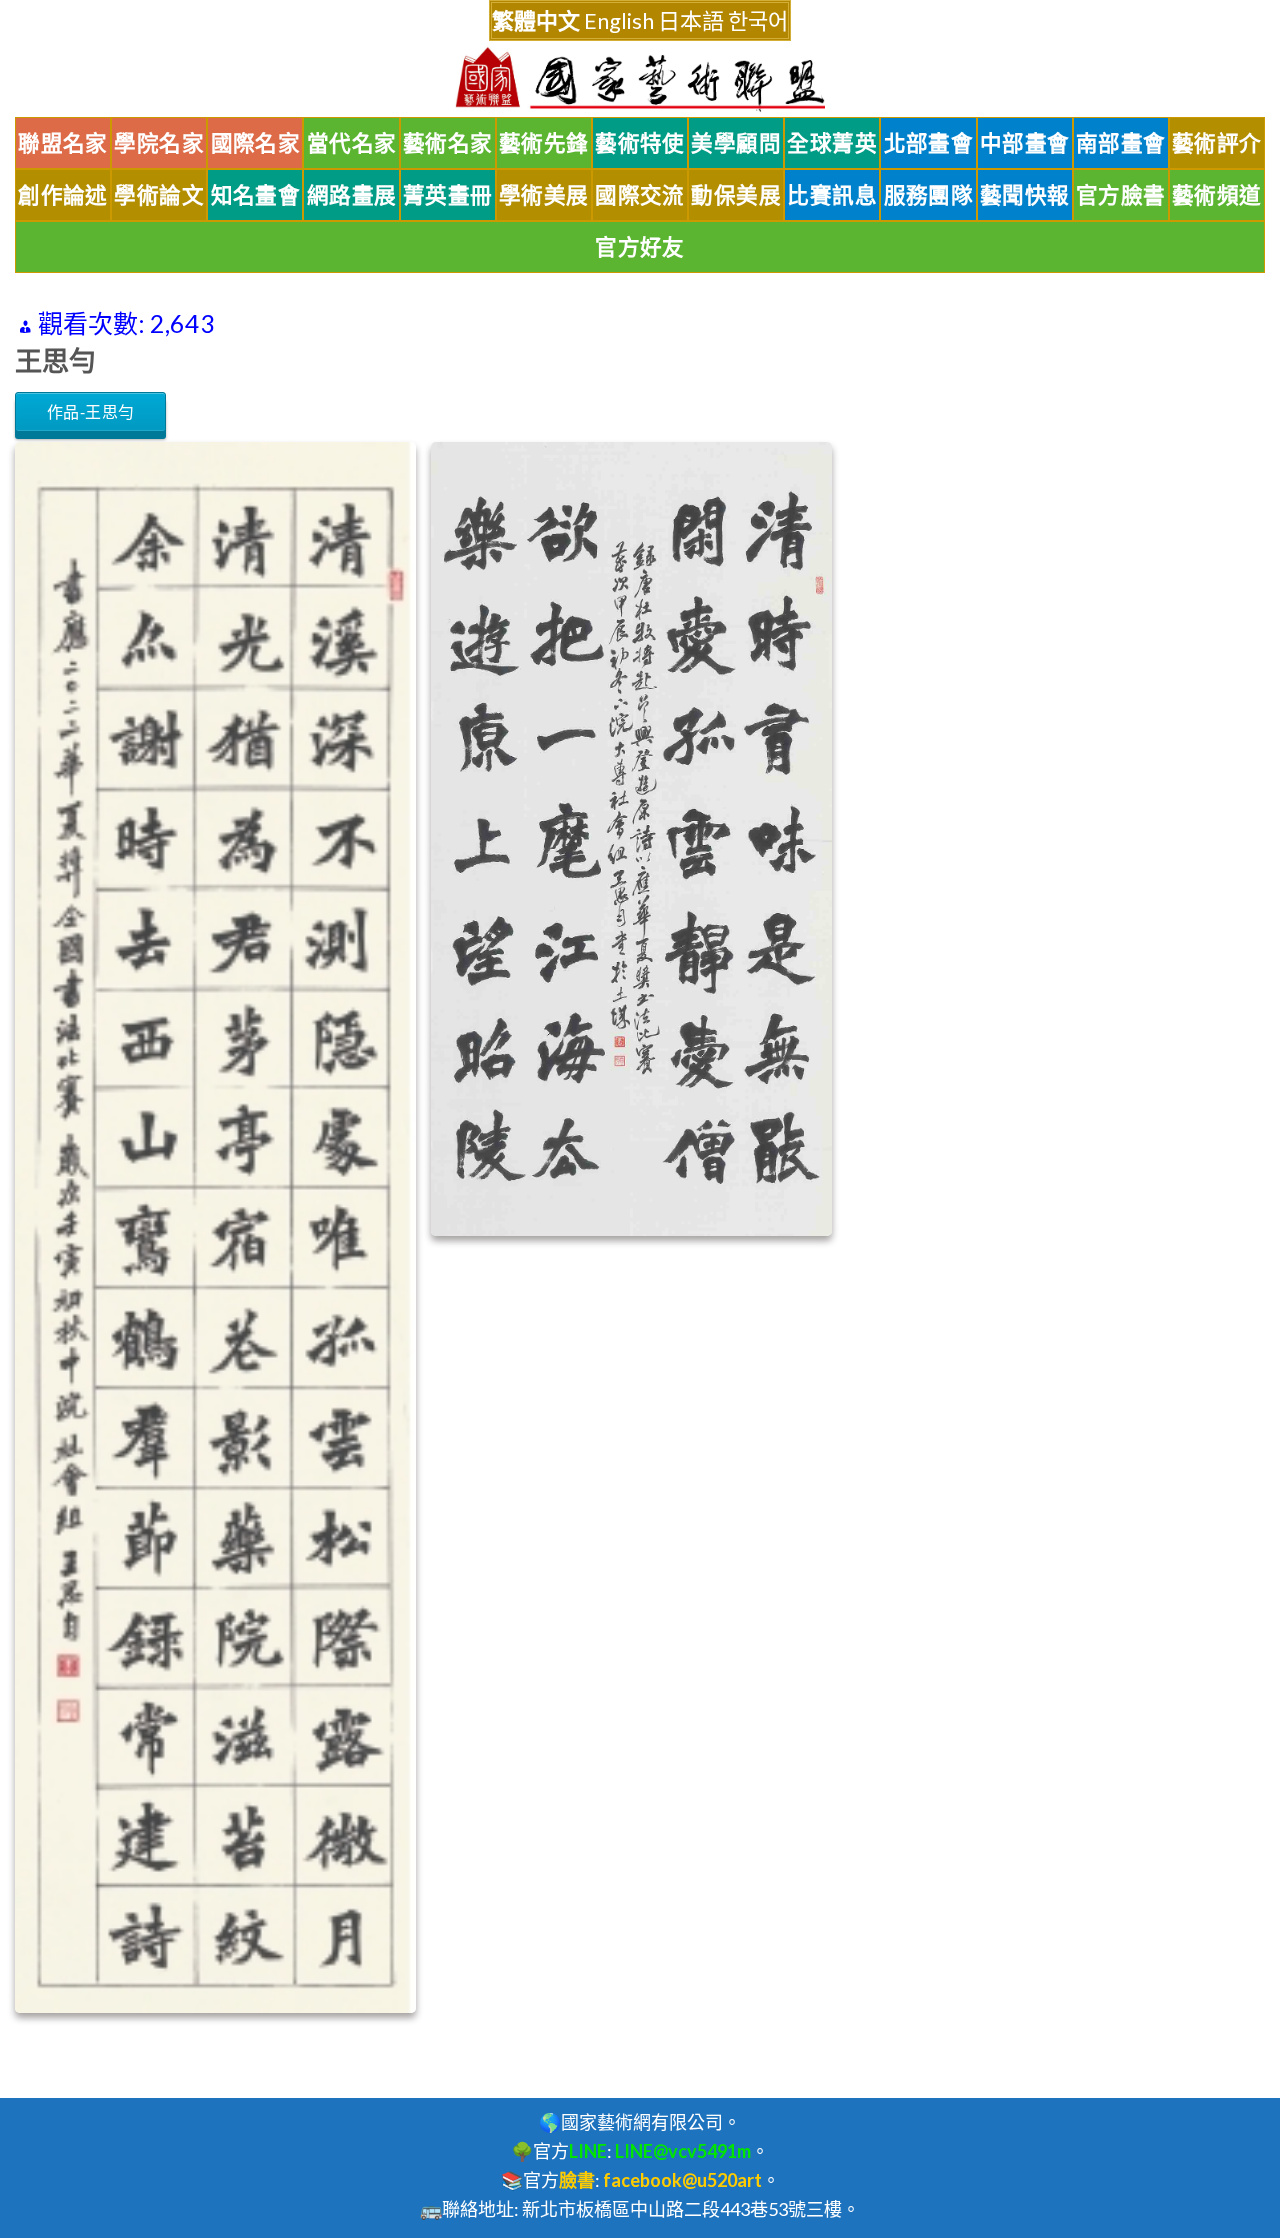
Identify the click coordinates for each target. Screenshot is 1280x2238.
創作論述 (63, 195)
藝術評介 (1217, 143)
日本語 (691, 20)
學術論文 (159, 195)
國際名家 (256, 143)
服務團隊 (929, 195)
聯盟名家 (63, 143)
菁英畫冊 (448, 195)
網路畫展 (352, 195)
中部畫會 (1025, 143)
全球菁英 (832, 143)
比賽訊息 (832, 195)
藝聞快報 (1025, 195)
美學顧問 (736, 143)
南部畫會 (1121, 143)
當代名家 (352, 143)
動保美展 (736, 195)
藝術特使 (640, 143)
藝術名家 (448, 143)
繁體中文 (536, 20)
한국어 (758, 20)
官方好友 (640, 247)
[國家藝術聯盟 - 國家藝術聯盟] (640, 79)
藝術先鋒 (544, 143)
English (619, 20)
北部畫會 (929, 143)
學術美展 (544, 195)
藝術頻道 (1217, 195)
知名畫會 (256, 195)
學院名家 (159, 143)
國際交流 (640, 195)
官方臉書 (1121, 195)
